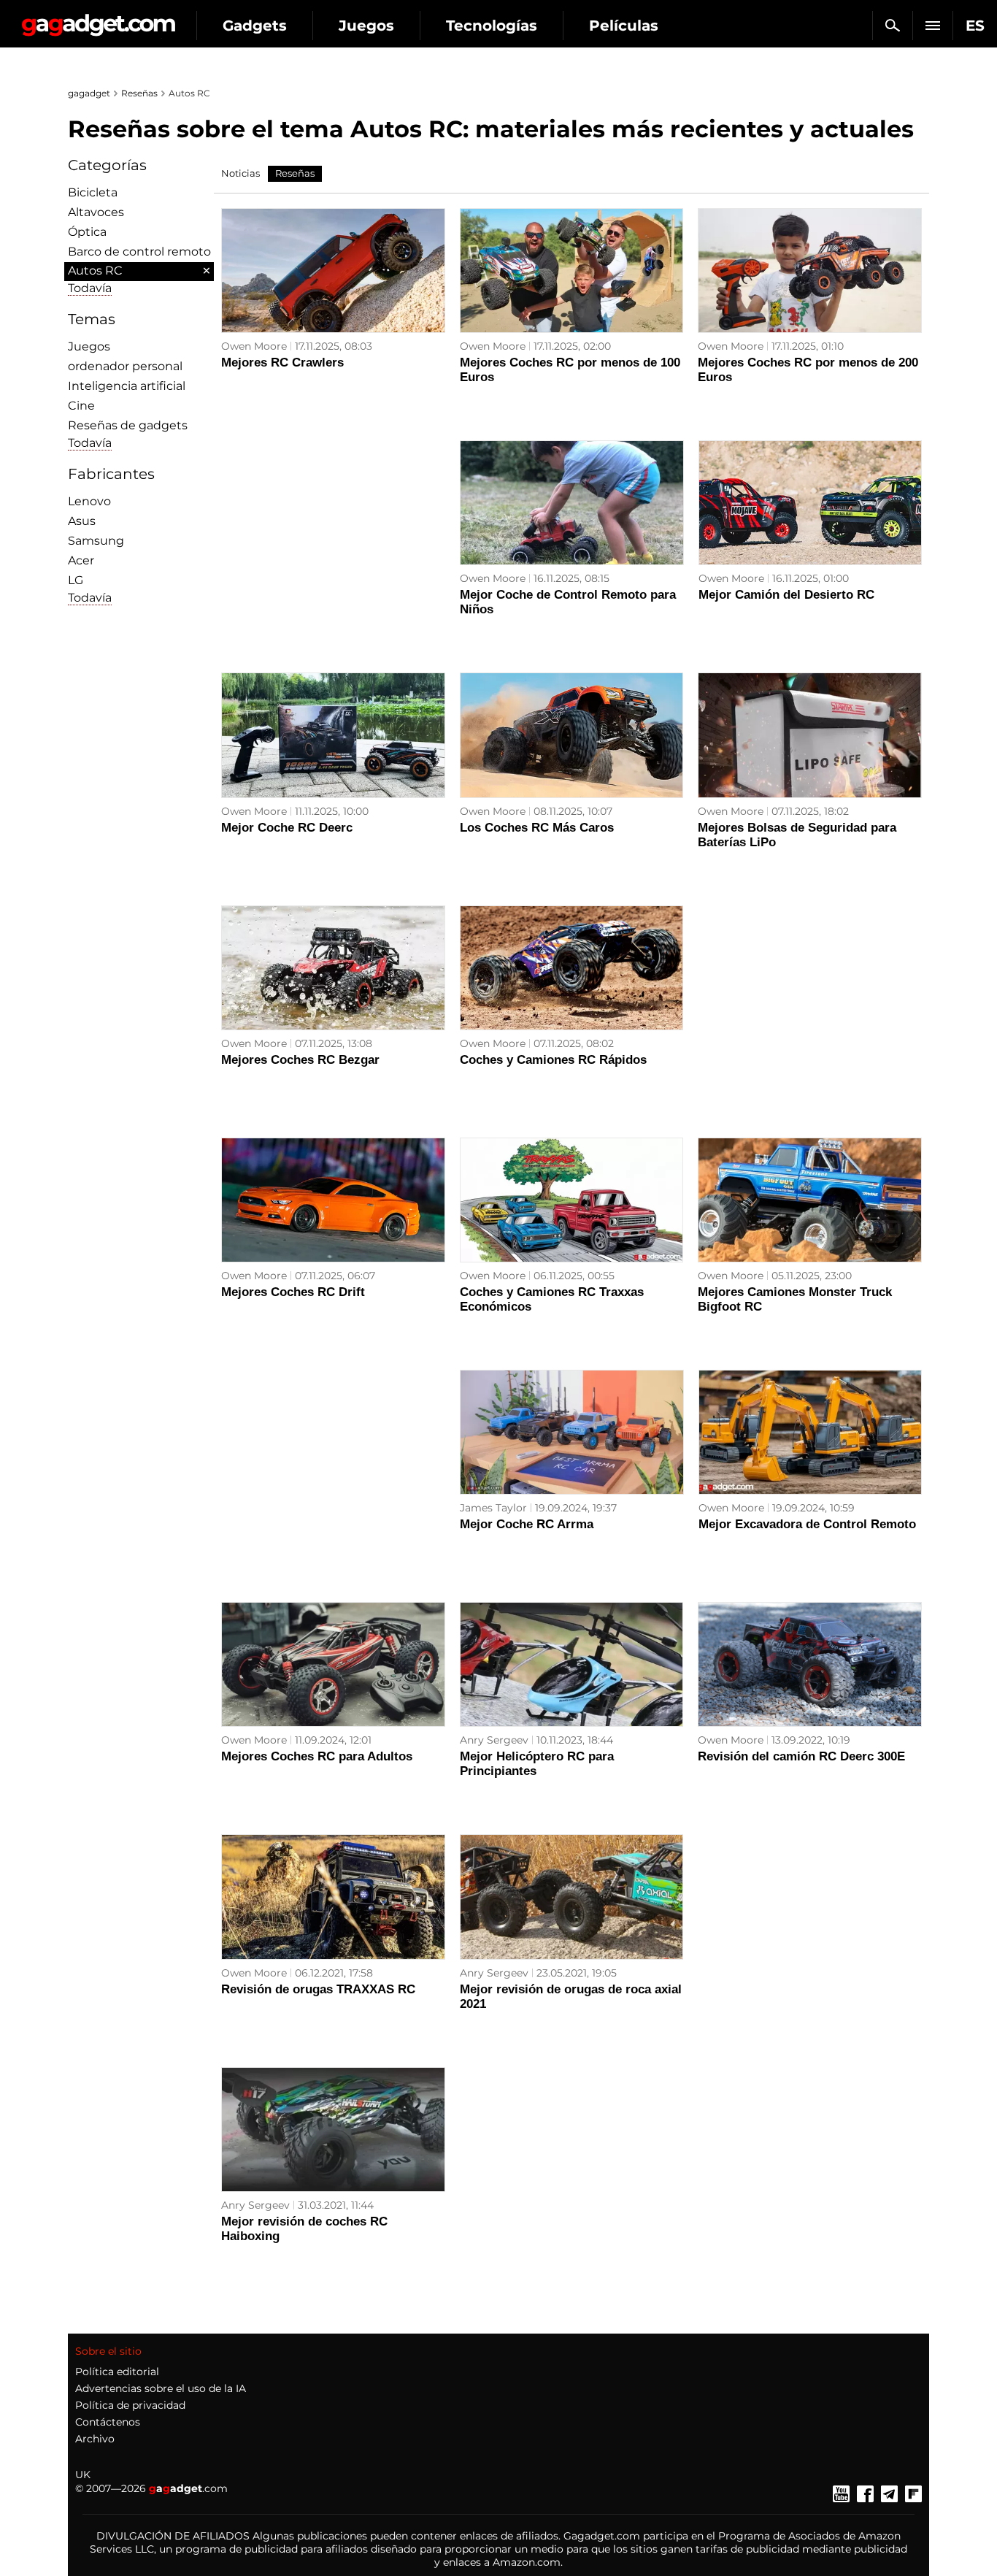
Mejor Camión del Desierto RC (786, 595)
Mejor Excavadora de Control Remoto (807, 1524)
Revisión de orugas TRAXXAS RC (318, 1989)
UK (83, 2475)
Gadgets (255, 26)
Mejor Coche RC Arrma (527, 1524)
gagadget (89, 93)
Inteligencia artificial (127, 386)
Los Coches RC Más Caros (537, 828)
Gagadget (98, 19)
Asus (82, 521)
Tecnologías (492, 26)
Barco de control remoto (139, 252)
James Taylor (493, 1508)
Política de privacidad (130, 2405)
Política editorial (117, 2372)
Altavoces (96, 212)
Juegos (366, 26)
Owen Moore (254, 346)
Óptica (87, 232)
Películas (624, 26)
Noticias (240, 173)
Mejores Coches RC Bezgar (300, 1060)
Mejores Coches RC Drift (293, 1292)
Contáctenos (108, 2422)
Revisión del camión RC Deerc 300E (801, 1756)
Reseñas (139, 93)
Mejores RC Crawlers (282, 363)
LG (76, 580)
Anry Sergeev (494, 1740)
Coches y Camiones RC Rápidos (553, 1060)
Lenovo (89, 501)
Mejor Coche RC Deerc (287, 828)
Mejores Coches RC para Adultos (317, 1756)
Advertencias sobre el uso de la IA (161, 2388)
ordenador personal (125, 366)
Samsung (96, 541)
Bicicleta (93, 192)
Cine (81, 406)
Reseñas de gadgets (128, 425)
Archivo (95, 2439)
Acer (81, 560)
